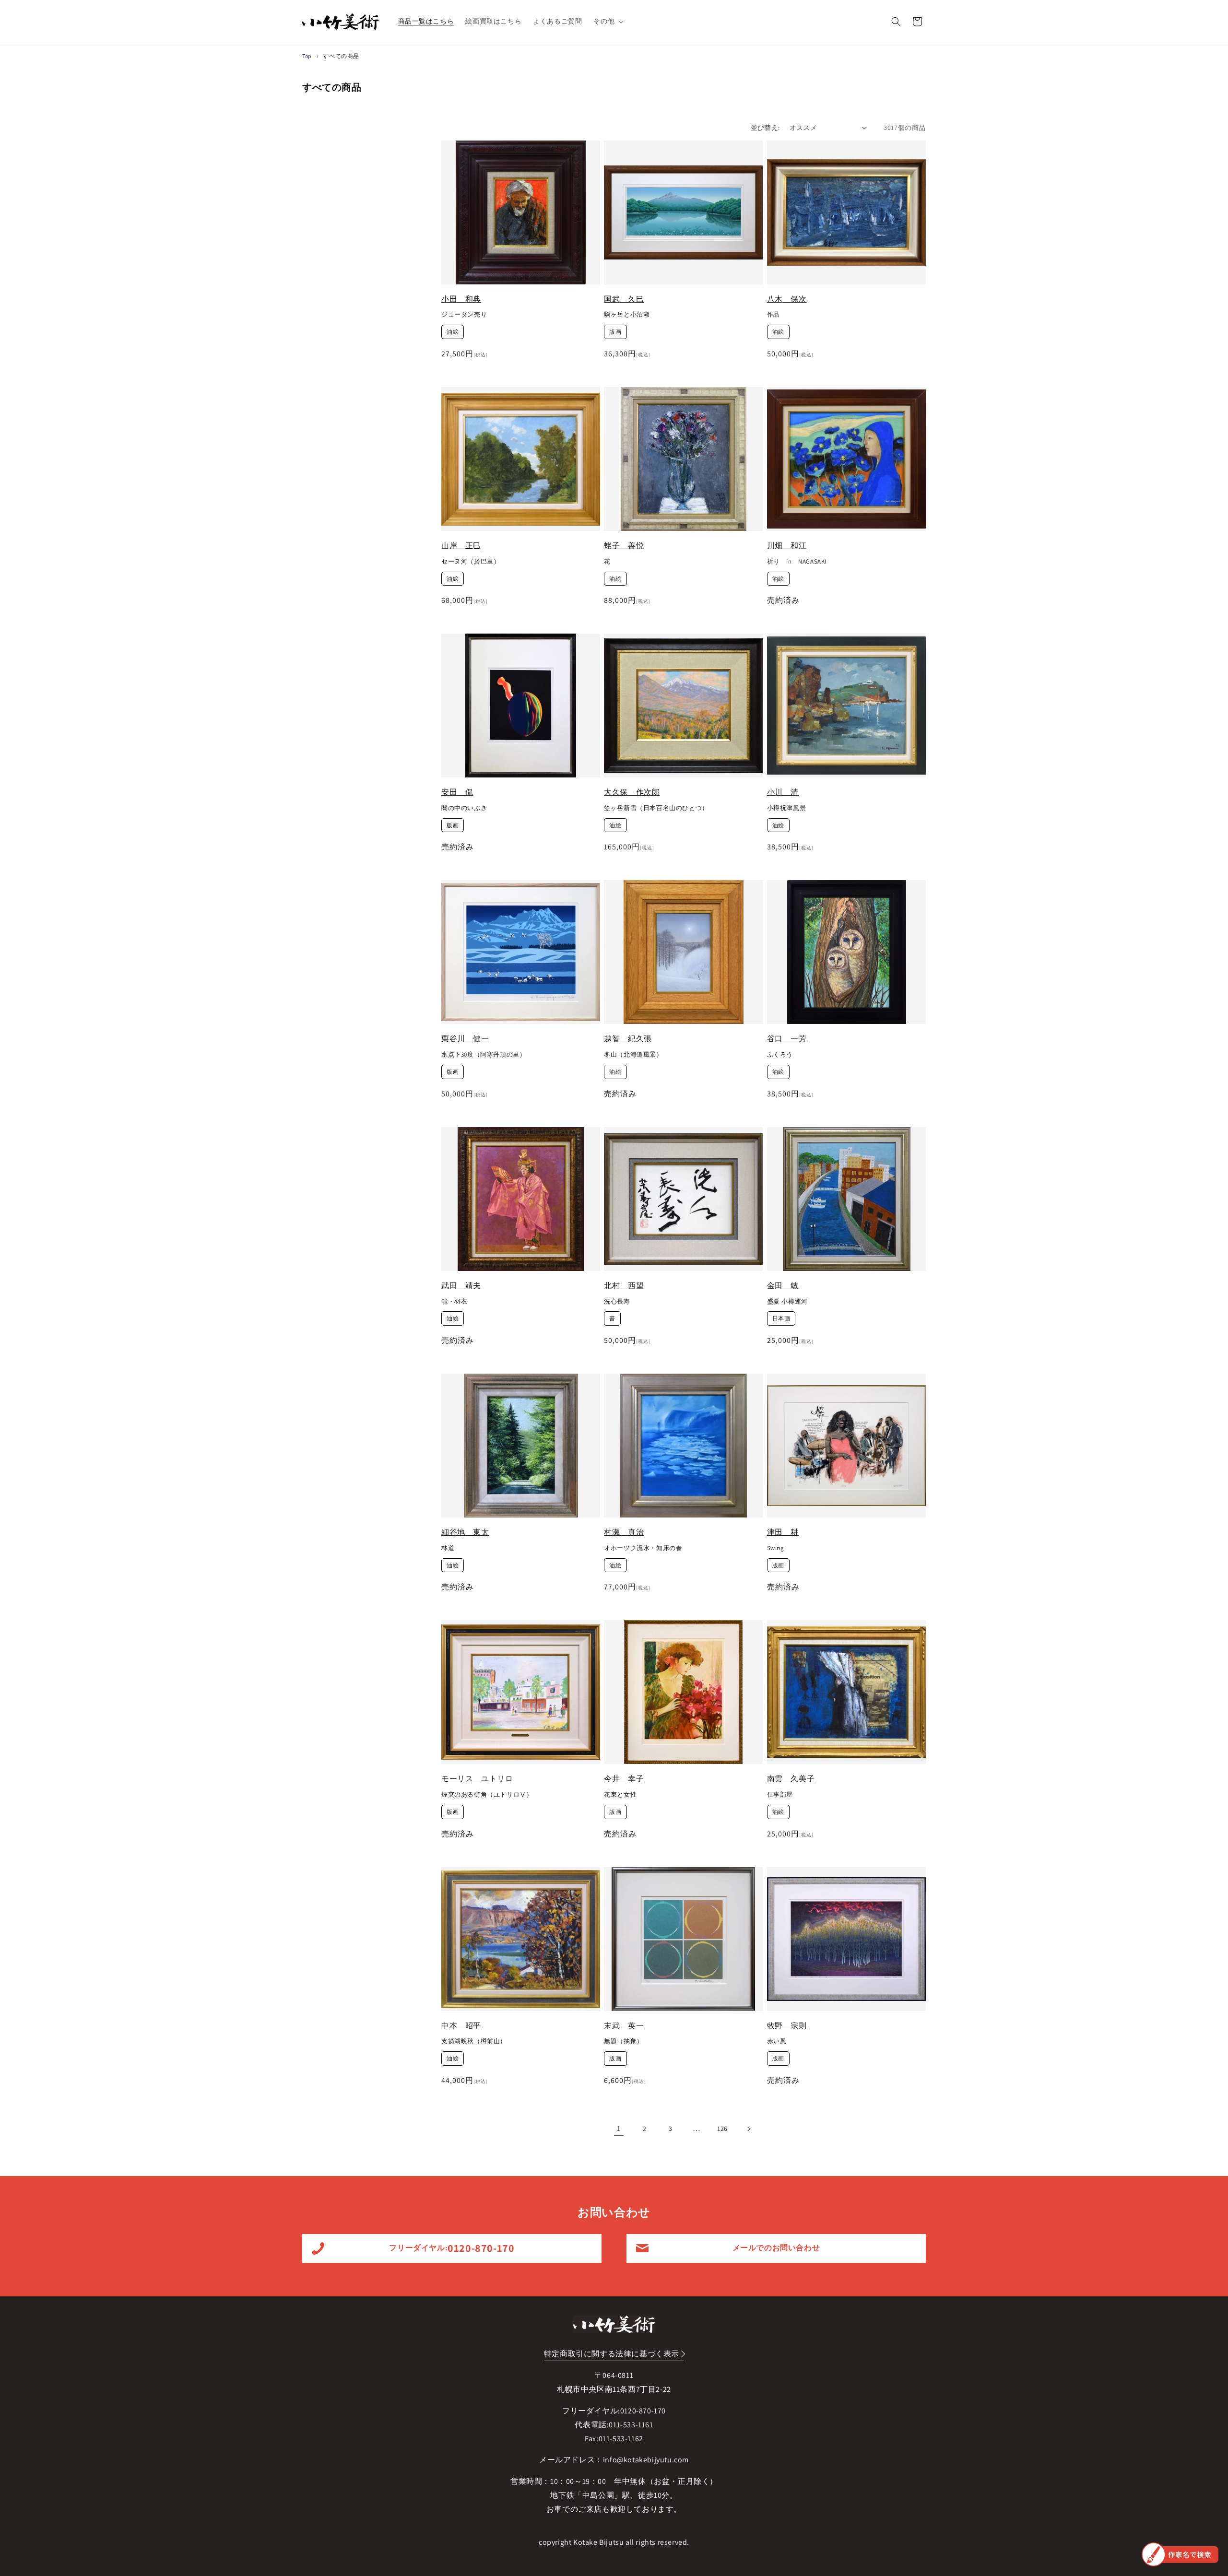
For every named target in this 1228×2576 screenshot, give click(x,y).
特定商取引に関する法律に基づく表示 (612, 2354)
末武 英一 (624, 2026)
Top (307, 56)
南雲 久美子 (791, 1779)
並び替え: (765, 128)
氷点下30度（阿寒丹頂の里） (484, 1055)
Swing (776, 1548)
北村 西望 (624, 1286)
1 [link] (619, 2128)
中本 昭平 (461, 2026)
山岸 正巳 (461, 546)
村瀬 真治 (624, 1532)
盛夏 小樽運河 (787, 1302)
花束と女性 (620, 1795)
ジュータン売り (464, 315)
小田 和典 (461, 299)
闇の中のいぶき (464, 808)
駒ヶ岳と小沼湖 (627, 315)
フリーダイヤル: (452, 2248)
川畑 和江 (787, 546)
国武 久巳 (624, 299)
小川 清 (783, 792)
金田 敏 (783, 1286)
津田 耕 (783, 1532)
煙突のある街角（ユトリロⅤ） (487, 1795)
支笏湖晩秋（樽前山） (474, 2041)
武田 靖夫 (461, 1286)
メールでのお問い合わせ (776, 2248)
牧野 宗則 (787, 2026)
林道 (448, 1548)
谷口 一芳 (787, 1039)
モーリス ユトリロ (477, 1779)
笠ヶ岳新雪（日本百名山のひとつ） (656, 808)
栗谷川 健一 (465, 1039)
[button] (608, 21)
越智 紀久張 (628, 1039)
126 (722, 2129)
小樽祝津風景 (787, 808)
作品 (773, 315)
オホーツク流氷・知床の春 (643, 1548)
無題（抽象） (624, 2041)
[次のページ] (748, 2129)
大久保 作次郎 (632, 792)
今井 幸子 (624, 1779)
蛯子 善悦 (624, 546)
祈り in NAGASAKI (797, 562)
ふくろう (780, 1055)
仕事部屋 (780, 1795)
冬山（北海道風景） (633, 1055)
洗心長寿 (617, 1302)
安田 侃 (457, 792)
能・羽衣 (454, 1302)
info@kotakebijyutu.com (646, 2460)
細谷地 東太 (465, 1532)
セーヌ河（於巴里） (471, 562)
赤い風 (777, 2041)
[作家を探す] (1180, 2554)
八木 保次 (787, 299)
